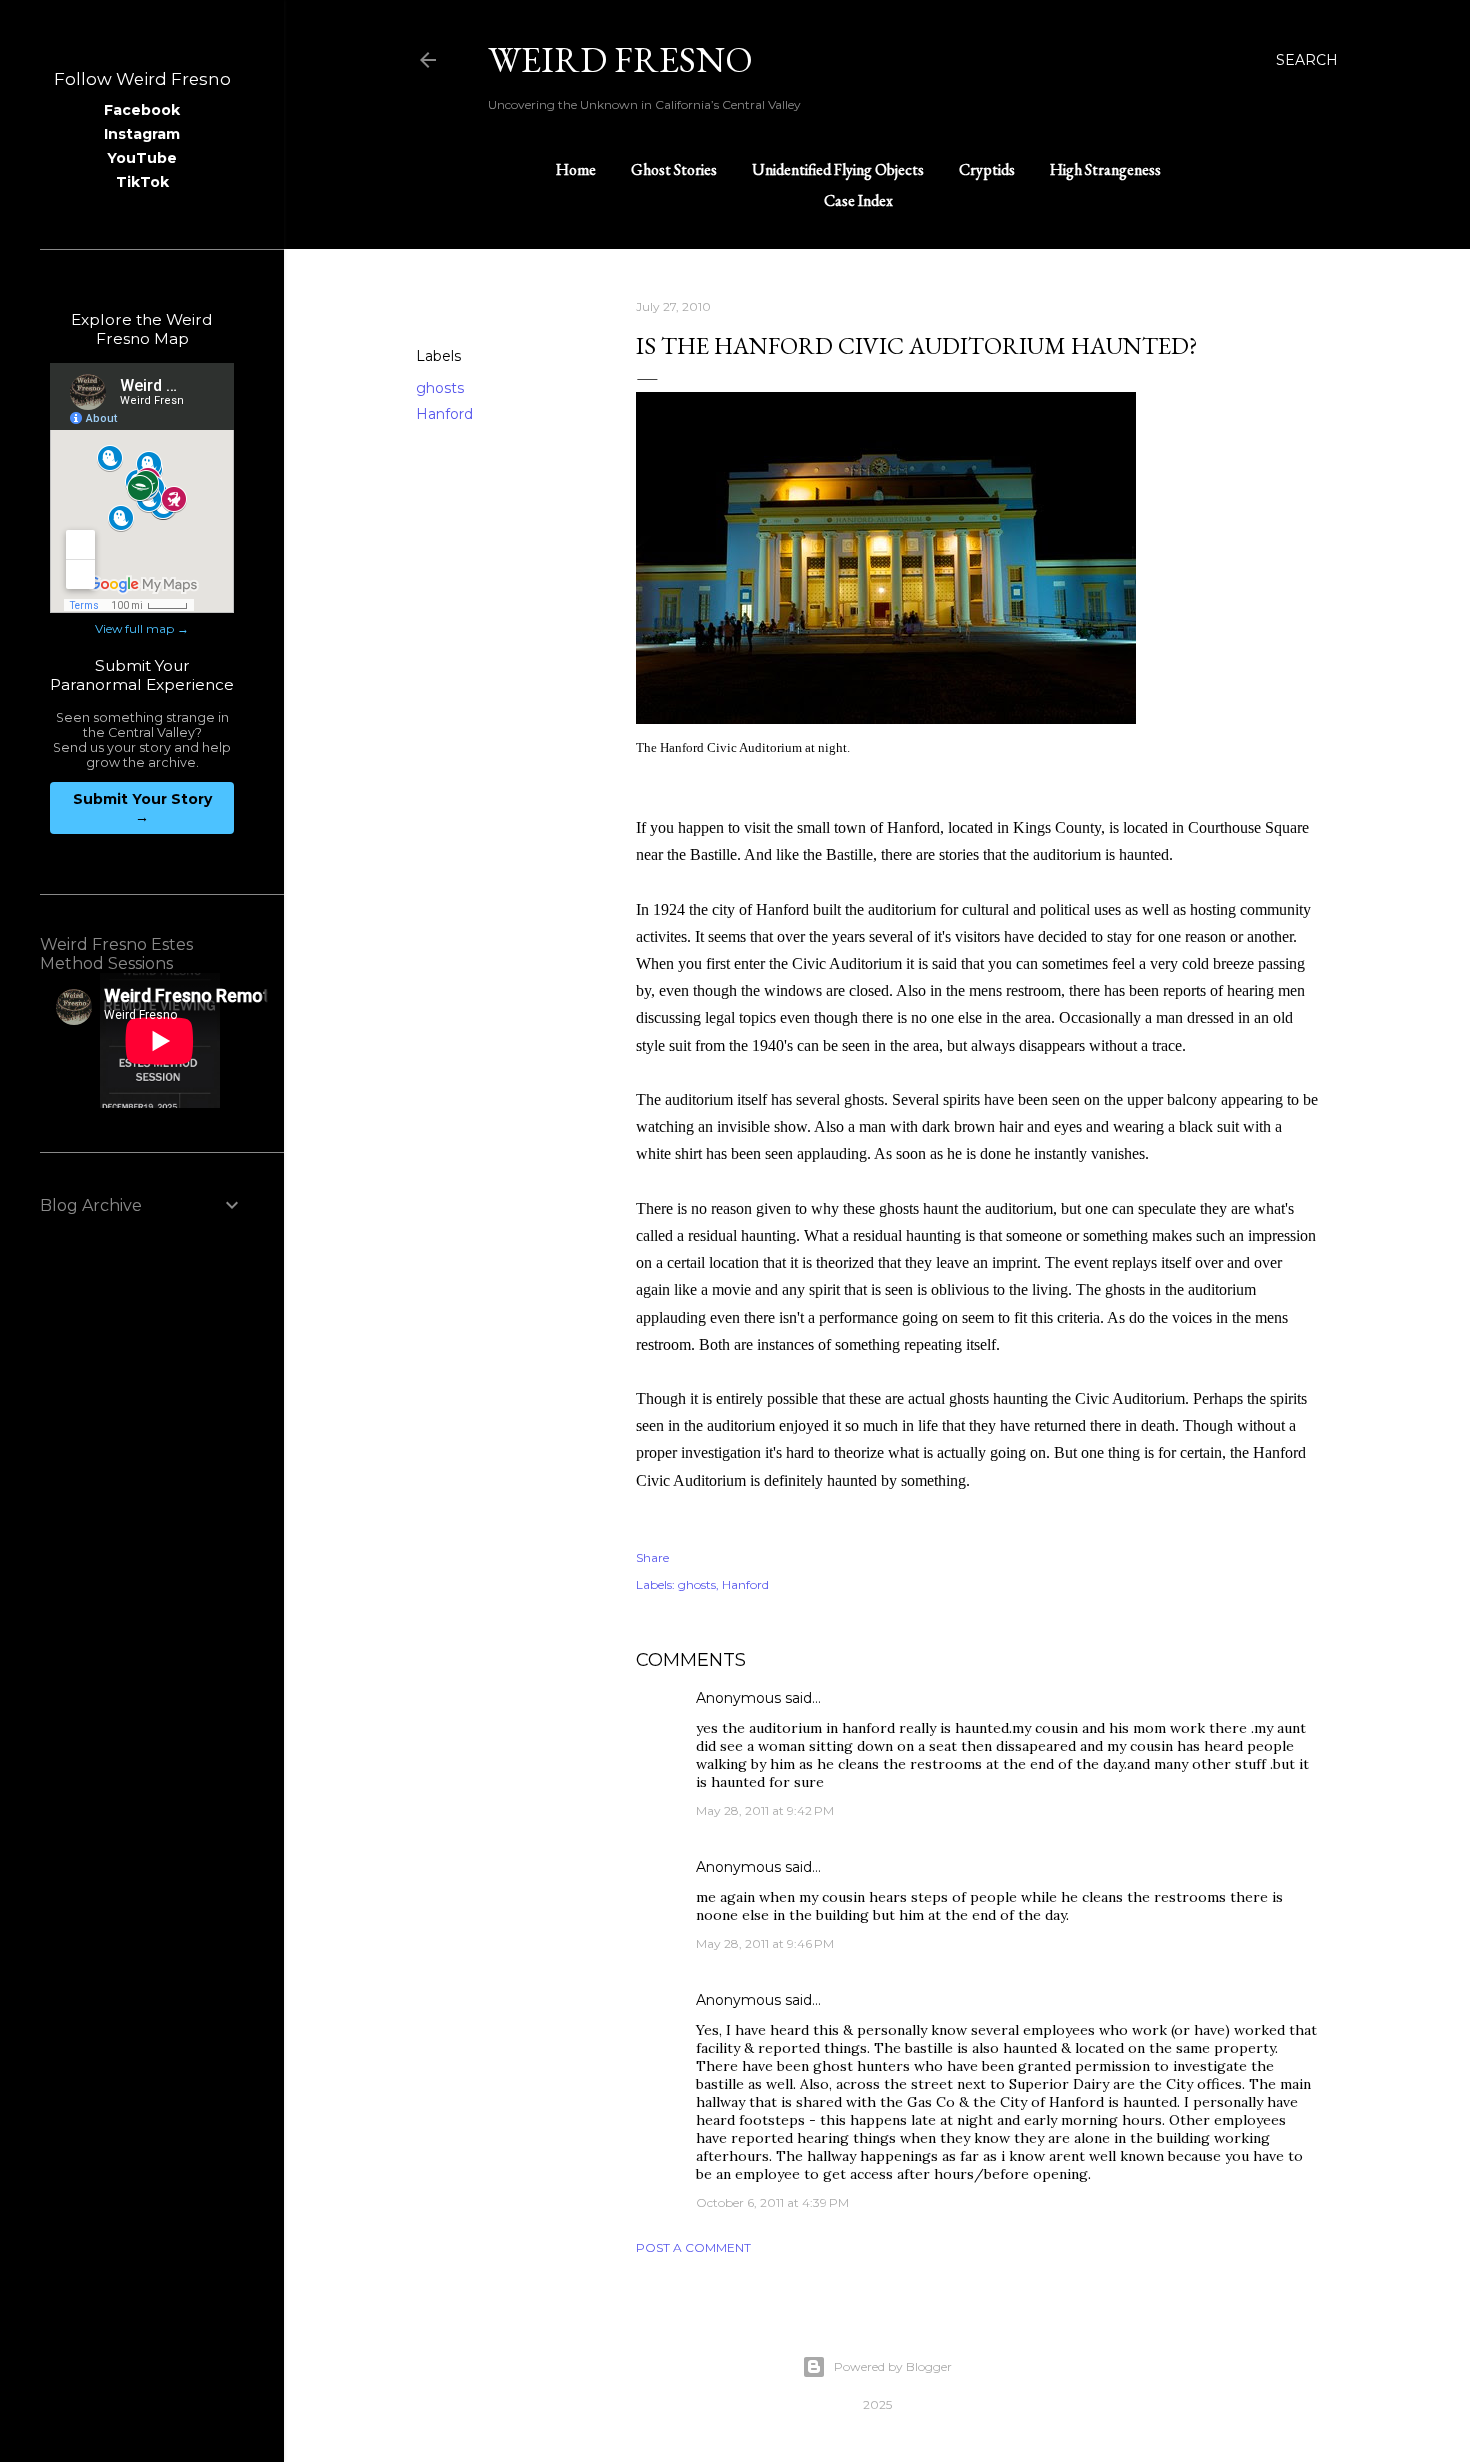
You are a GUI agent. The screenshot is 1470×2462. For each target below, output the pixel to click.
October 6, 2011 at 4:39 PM (772, 2202)
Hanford (444, 414)
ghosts (440, 388)
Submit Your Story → (142, 808)
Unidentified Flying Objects (838, 169)
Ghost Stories (674, 169)
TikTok (142, 182)
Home (576, 169)
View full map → (142, 628)
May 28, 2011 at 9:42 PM (765, 1810)
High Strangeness (1105, 169)
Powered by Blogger (893, 2366)
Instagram (142, 134)
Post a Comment (693, 2247)
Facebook (142, 110)
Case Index (858, 200)
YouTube (142, 158)
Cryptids (987, 169)
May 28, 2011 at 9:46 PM (765, 1943)
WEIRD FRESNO (620, 59)
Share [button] (436, 308)
